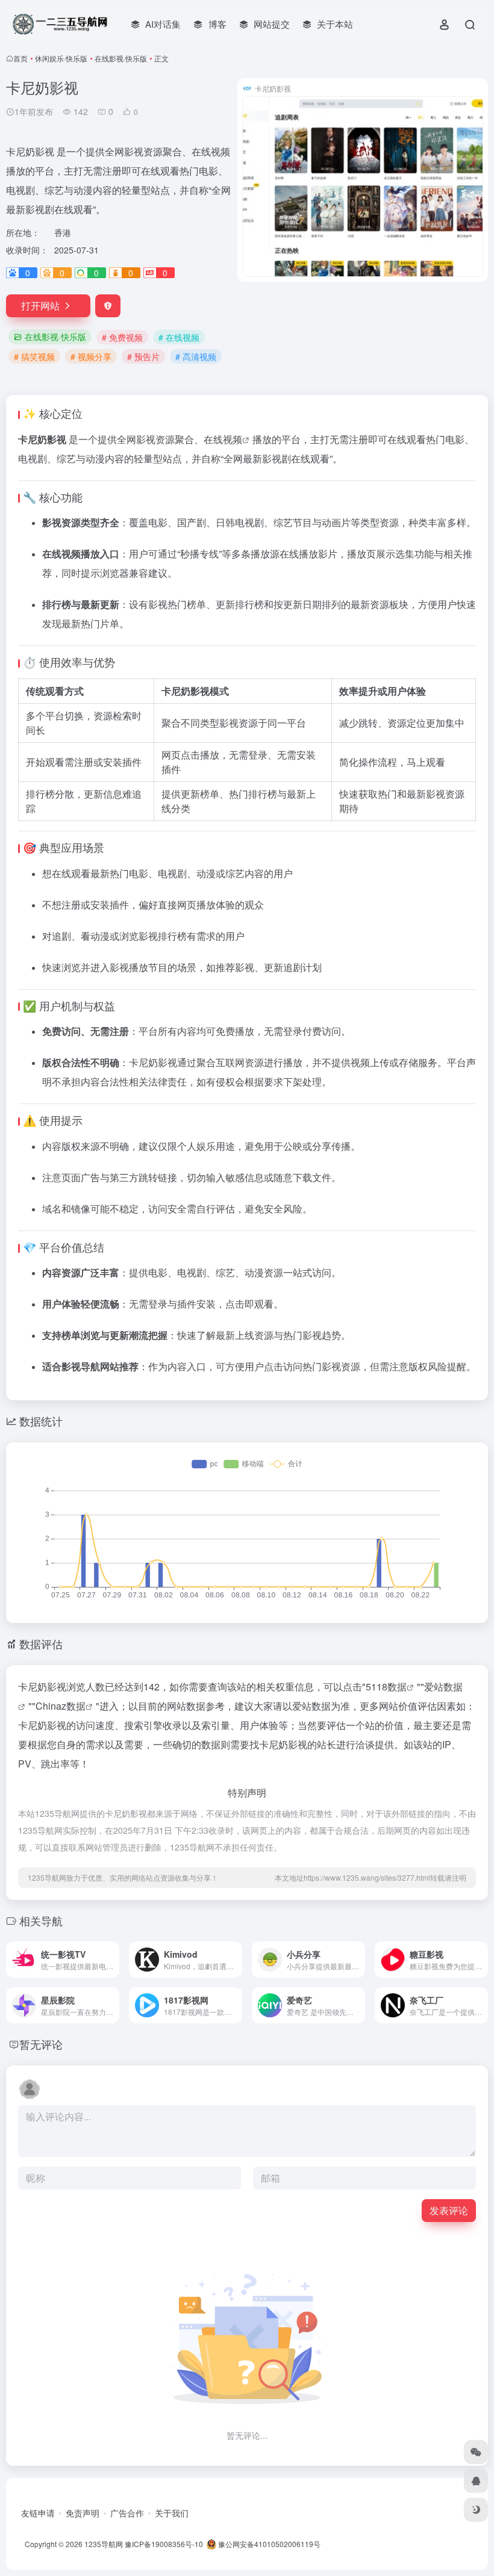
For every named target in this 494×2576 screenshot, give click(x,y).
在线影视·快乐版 (121, 58)
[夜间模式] (476, 2510)
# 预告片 (143, 356)
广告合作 (127, 2513)
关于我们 (172, 2513)
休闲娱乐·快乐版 (61, 58)
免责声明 (83, 2513)
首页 (20, 58)
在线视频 (223, 439)
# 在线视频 (179, 337)
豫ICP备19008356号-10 (164, 2544)
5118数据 (386, 1687)
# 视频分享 (91, 356)
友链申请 (38, 2513)
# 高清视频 (196, 356)
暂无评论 (41, 2044)
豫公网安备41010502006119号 (268, 2544)
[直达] (109, 1952)
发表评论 (449, 2210)
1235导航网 (104, 2544)
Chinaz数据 (61, 1706)
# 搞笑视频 (34, 356)
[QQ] (476, 2481)
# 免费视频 (122, 337)
